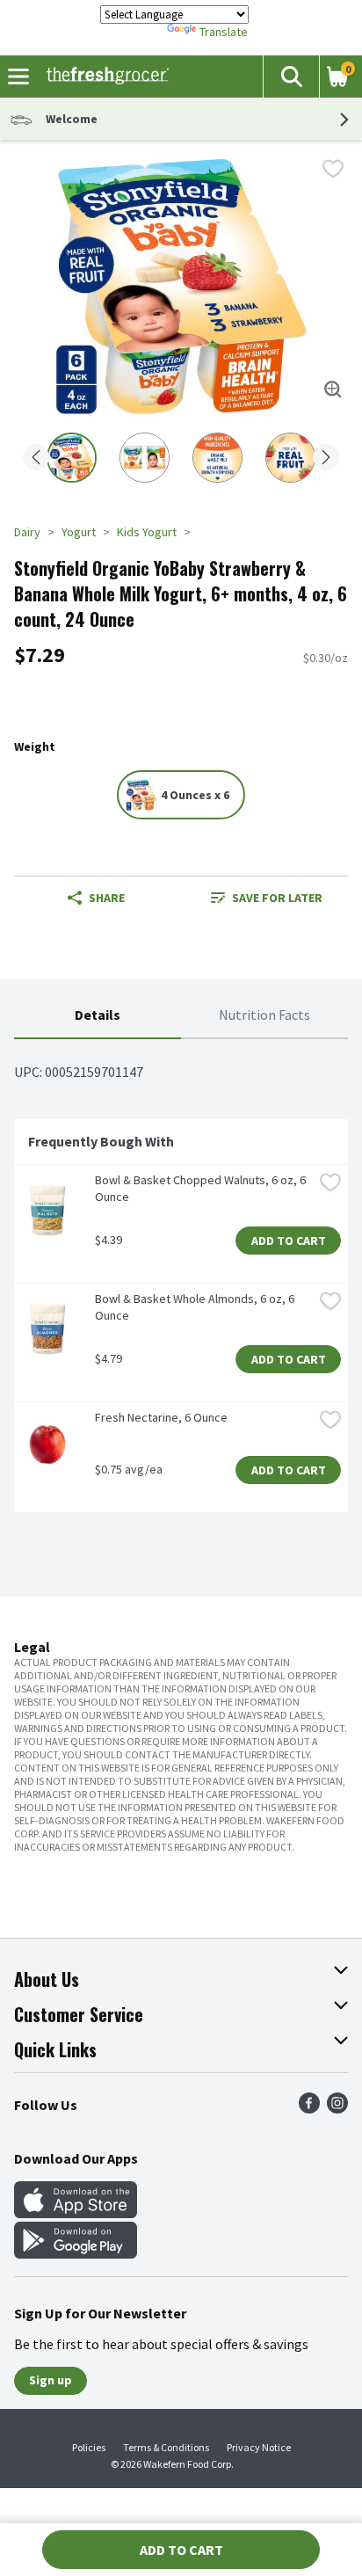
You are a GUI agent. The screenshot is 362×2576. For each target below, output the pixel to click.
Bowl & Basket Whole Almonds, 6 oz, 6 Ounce (196, 1307)
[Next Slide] (326, 458)
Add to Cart (289, 1241)
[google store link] (76, 2253)
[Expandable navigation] (18, 76)
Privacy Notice (259, 2447)
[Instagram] (337, 2108)
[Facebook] (309, 2108)
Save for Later (277, 898)
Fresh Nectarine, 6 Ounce (161, 1417)
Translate (224, 32)
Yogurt (79, 532)
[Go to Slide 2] (145, 458)
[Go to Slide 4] (290, 458)
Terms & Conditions (166, 2447)
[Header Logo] (104, 76)
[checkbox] (333, 169)
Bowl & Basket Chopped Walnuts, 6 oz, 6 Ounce (202, 1188)
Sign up (51, 2380)
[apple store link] (76, 2213)
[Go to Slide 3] (217, 458)
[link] (266, 898)
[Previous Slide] (36, 458)
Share (107, 898)
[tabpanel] (181, 1283)
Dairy (27, 532)
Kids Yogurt (147, 532)
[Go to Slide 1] (72, 458)
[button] (291, 76)
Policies (89, 2447)
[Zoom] (333, 389)
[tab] (98, 1016)
